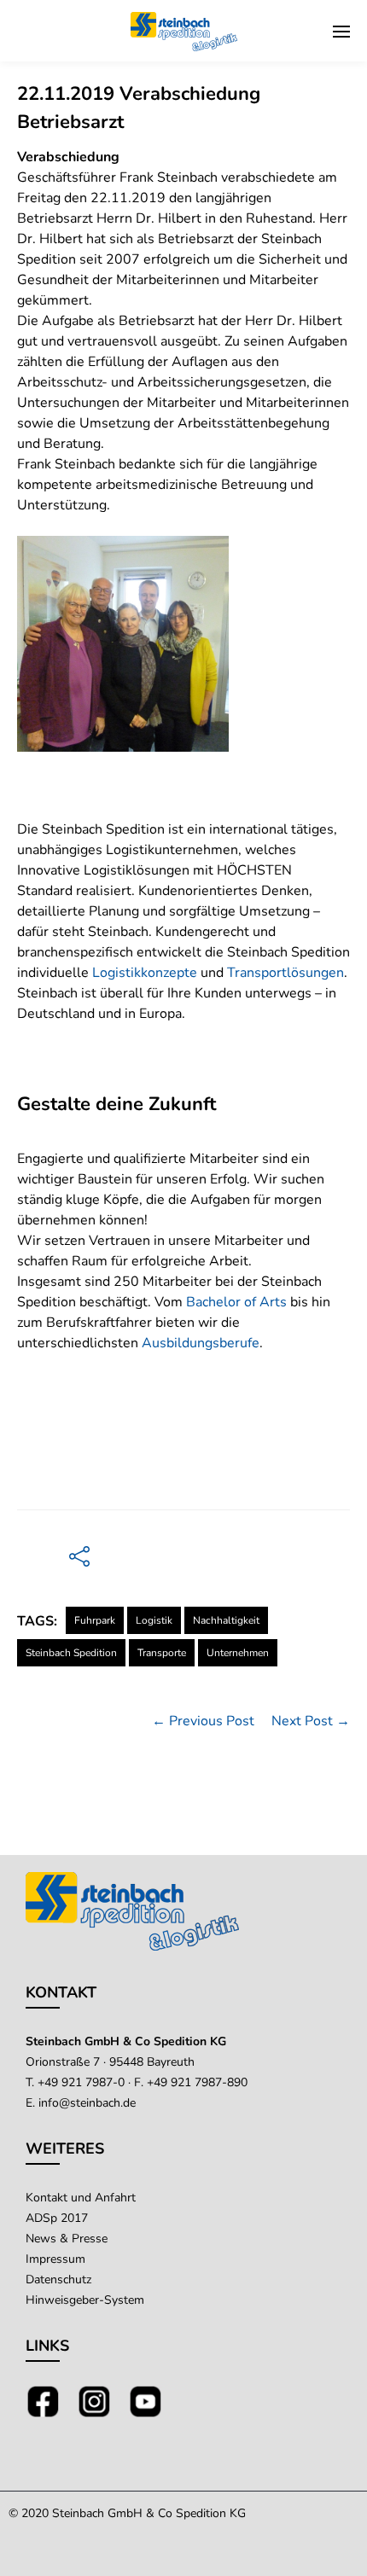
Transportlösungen (285, 973)
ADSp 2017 (57, 2218)
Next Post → (311, 1721)
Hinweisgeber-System (85, 2300)
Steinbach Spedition (71, 1653)
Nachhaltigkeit (226, 1620)
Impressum (55, 2259)
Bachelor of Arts (236, 1302)
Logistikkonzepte (145, 973)
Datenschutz (58, 2279)
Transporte (162, 1653)
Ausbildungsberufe (201, 1343)
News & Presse (67, 2239)
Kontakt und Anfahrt (81, 2198)
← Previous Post (203, 1721)
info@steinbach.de (87, 2103)
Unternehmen (238, 1653)
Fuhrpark (95, 1620)
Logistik (154, 1620)
